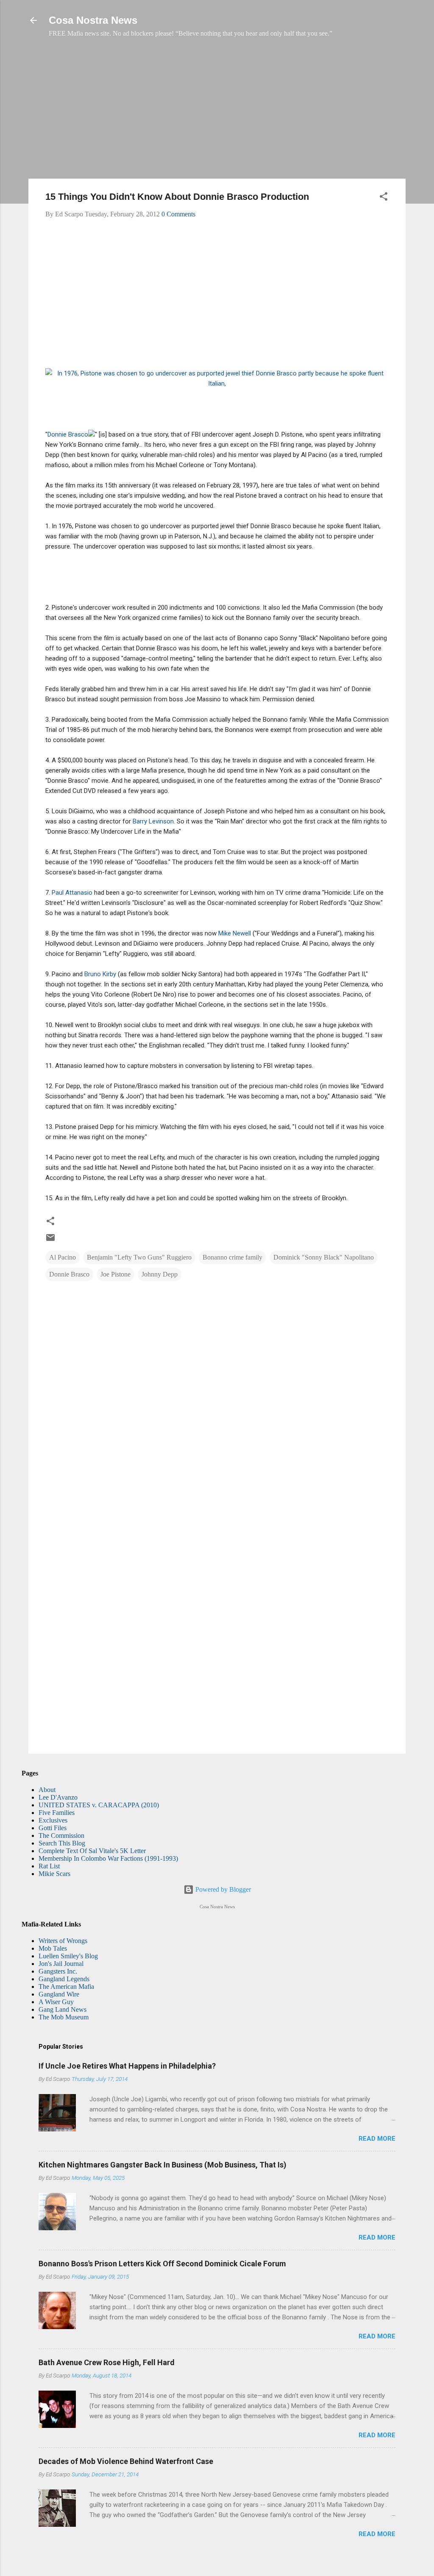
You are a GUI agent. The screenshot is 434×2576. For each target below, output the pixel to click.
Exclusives (53, 1820)
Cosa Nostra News (93, 20)
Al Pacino (63, 1257)
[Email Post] (50, 1240)
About (47, 1790)
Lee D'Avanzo (58, 1797)
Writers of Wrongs (63, 1941)
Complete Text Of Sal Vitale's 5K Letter (92, 1851)
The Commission (61, 1835)
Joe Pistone (115, 1274)
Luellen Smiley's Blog (68, 1956)
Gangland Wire (59, 1994)
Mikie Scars (54, 1874)
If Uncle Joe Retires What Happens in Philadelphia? (127, 2066)
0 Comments (178, 214)
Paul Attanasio (72, 893)
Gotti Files (53, 1828)
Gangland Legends (64, 1979)
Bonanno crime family (232, 1257)
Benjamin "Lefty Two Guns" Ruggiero (139, 1257)
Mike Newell (235, 933)
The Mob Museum (64, 2017)
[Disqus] (217, 1398)
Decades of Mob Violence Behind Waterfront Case (126, 2461)
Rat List (49, 1866)
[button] (384, 198)
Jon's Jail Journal (61, 1964)
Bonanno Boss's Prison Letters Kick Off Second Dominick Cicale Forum (162, 2264)
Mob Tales (53, 1948)
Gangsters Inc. (58, 1971)
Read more (377, 2139)
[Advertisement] (217, 112)
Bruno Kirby (100, 974)
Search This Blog (62, 1843)
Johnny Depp (160, 1274)
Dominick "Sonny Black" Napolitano (324, 1257)
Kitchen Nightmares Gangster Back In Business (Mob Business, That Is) (163, 2165)
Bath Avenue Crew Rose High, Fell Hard (107, 2362)
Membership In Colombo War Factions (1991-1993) (108, 1858)
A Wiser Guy (56, 2002)
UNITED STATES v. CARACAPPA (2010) (99, 1805)
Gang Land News (63, 2009)
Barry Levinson (153, 821)
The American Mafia (66, 1987)
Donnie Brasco (68, 434)
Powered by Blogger (222, 1889)
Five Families (57, 1813)
